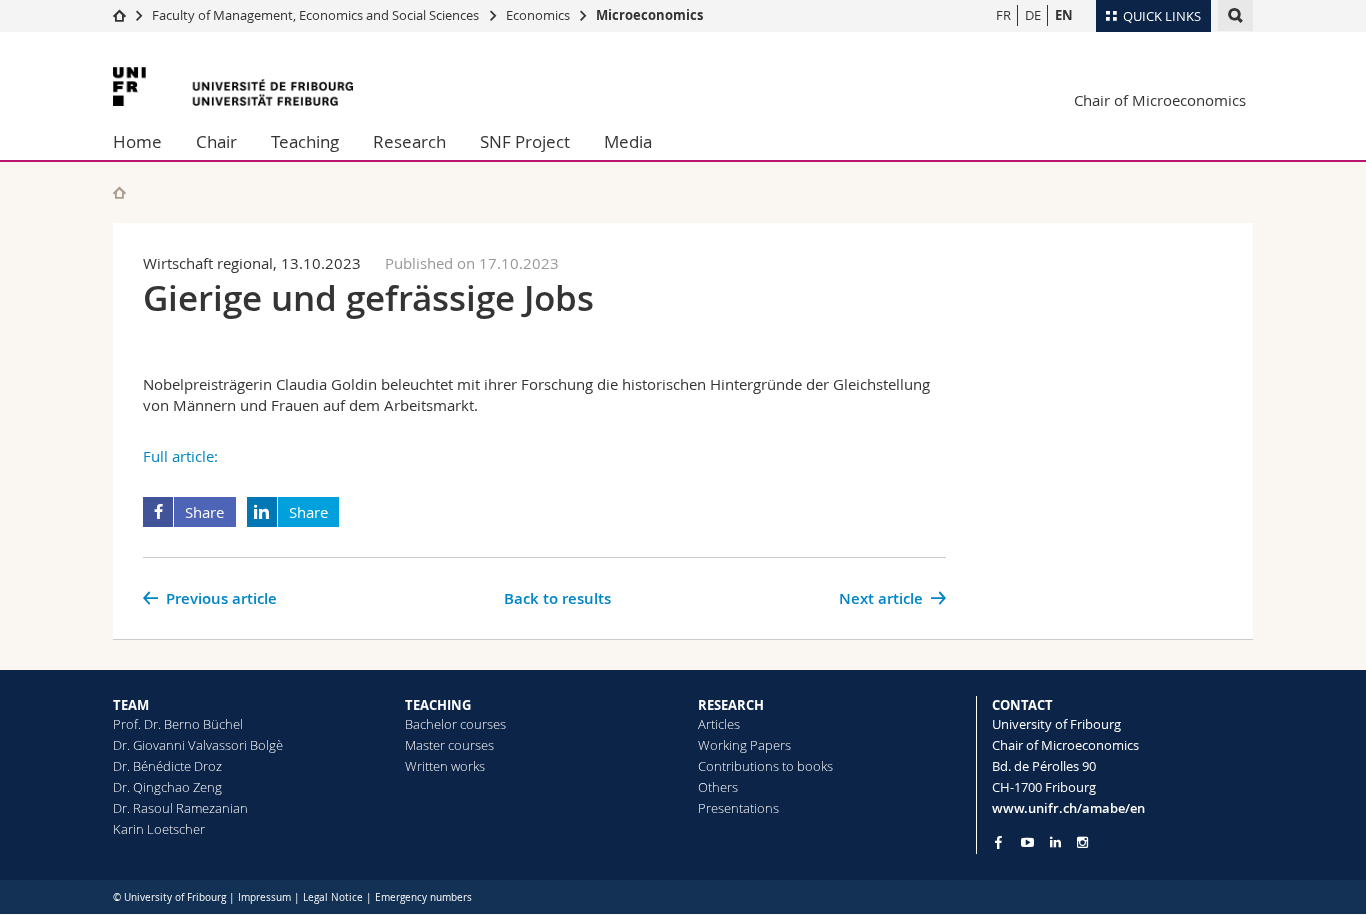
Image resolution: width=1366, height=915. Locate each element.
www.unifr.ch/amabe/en (1068, 808)
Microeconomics (649, 15)
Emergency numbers (423, 897)
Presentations (738, 808)
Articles (719, 724)
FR (1003, 15)
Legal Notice (333, 897)
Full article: (180, 456)
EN (1064, 15)
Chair (216, 141)
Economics (538, 15)
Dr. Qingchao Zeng (167, 787)
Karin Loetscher (159, 829)
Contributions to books (765, 766)
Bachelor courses (455, 724)
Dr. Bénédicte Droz (167, 766)
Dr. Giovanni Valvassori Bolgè (198, 745)
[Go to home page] (119, 15)
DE (1033, 15)
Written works (445, 766)
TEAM (131, 705)
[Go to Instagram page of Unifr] (1082, 842)
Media (628, 141)
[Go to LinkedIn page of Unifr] (1055, 842)
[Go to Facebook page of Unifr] (998, 842)
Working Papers (744, 745)
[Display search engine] (1235, 15)
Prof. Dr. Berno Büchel (178, 724)
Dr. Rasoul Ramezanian (180, 808)
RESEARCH (731, 705)
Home (137, 141)
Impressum (264, 897)
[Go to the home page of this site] (119, 192)
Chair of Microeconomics (1160, 100)
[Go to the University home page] (233, 86)
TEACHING (438, 705)
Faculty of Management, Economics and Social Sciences (315, 15)
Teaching (305, 141)
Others (718, 787)
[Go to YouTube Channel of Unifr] (1027, 842)
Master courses (449, 745)
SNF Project (525, 141)
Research (409, 141)
